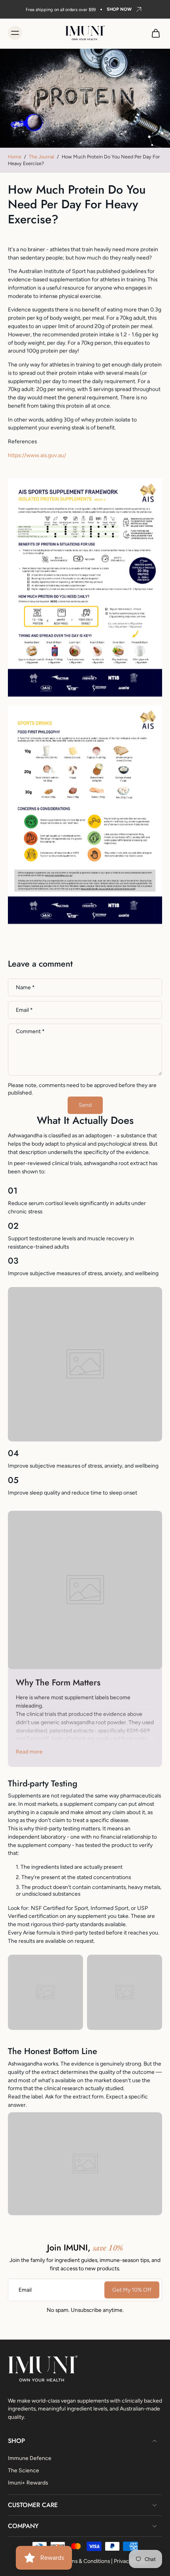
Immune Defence (30, 2458)
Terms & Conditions (86, 2561)
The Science (24, 2470)
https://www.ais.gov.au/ (37, 455)
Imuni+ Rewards (28, 2483)
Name (25, 987)
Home (15, 157)
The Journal (42, 157)
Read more (29, 1752)
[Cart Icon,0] (153, 33)
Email (24, 1010)
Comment (30, 1032)
